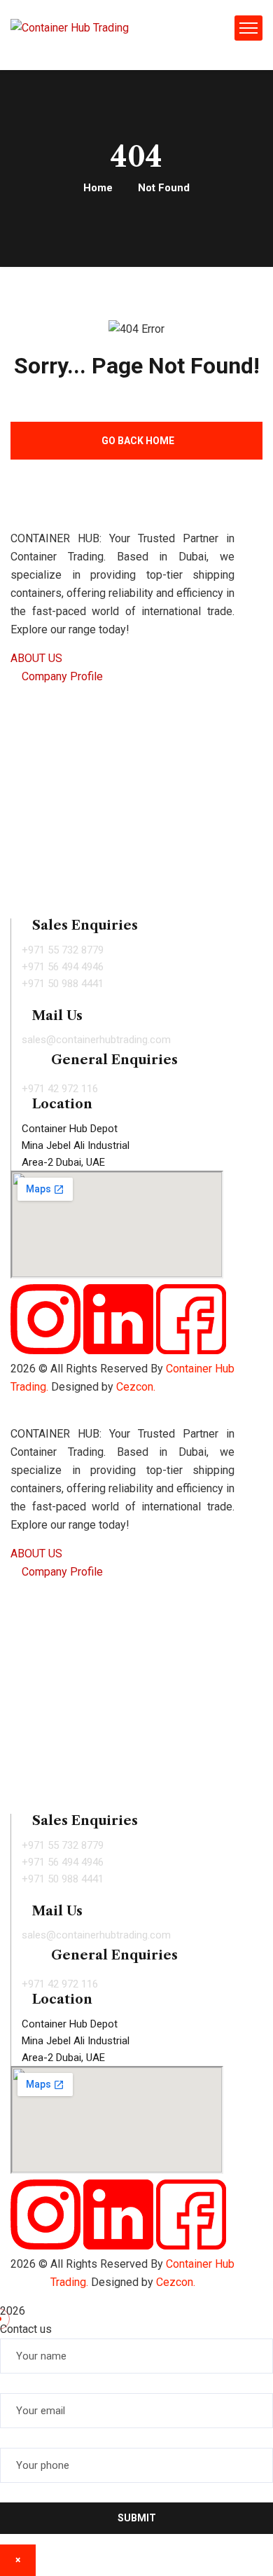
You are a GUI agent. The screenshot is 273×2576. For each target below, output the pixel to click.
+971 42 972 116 (60, 1089)
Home (98, 188)
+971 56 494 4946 (63, 967)
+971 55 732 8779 (63, 950)
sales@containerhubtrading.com (96, 1040)
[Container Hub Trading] (70, 28)
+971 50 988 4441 (63, 984)
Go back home (138, 441)
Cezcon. (176, 2282)
